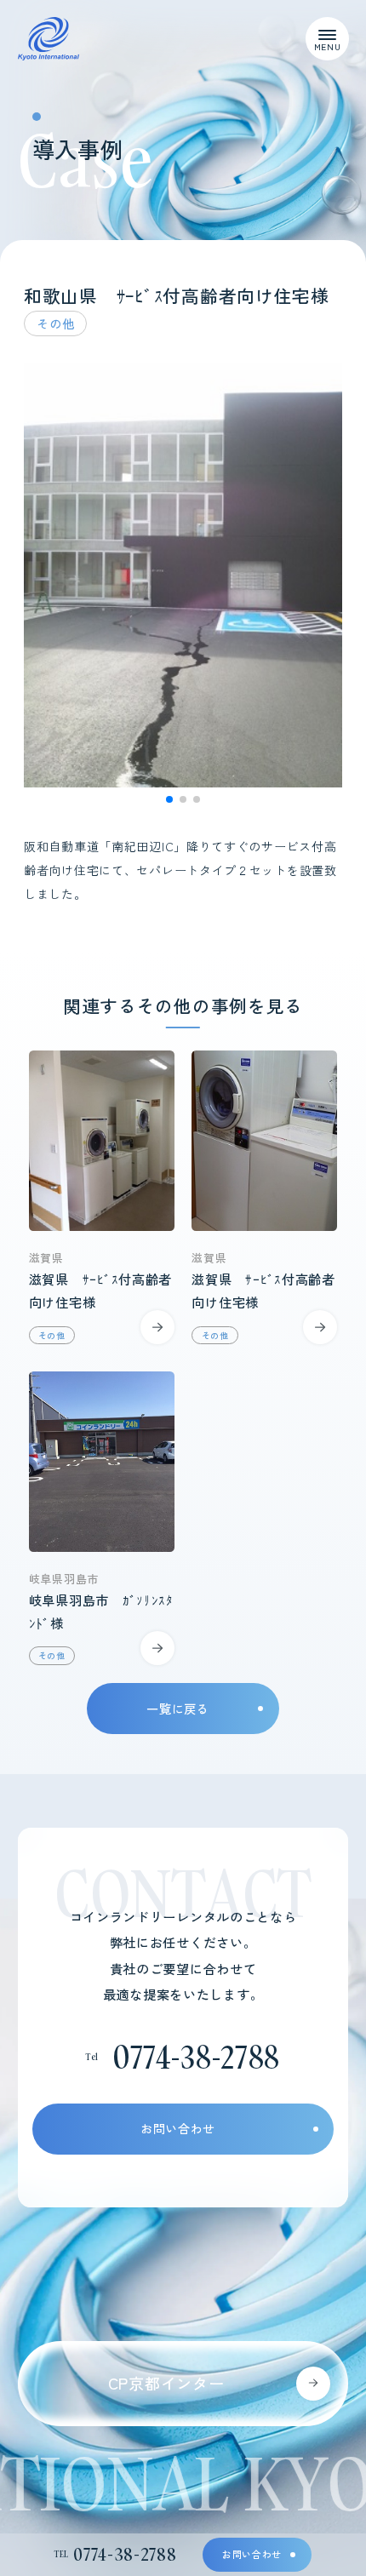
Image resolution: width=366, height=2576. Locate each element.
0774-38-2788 (196, 2057)
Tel (116, 2554)
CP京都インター (166, 2383)
